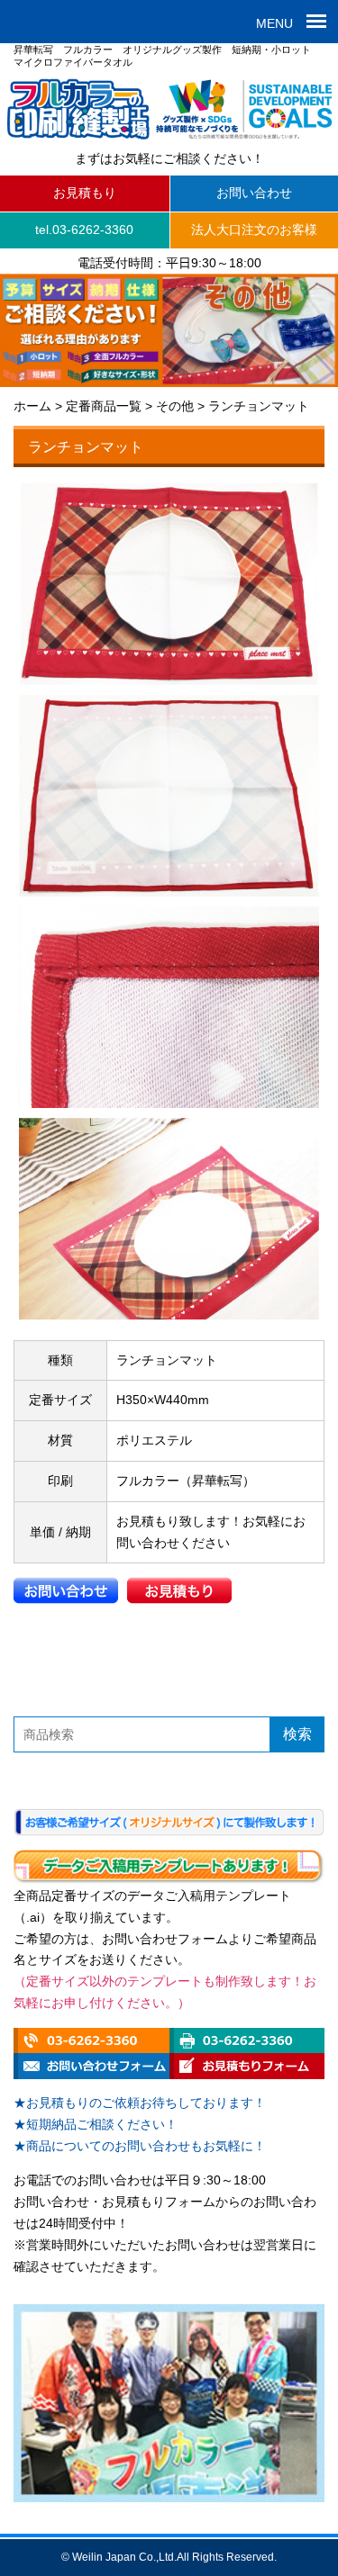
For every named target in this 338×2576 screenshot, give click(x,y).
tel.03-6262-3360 (84, 230)
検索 (297, 1734)
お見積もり (85, 193)
